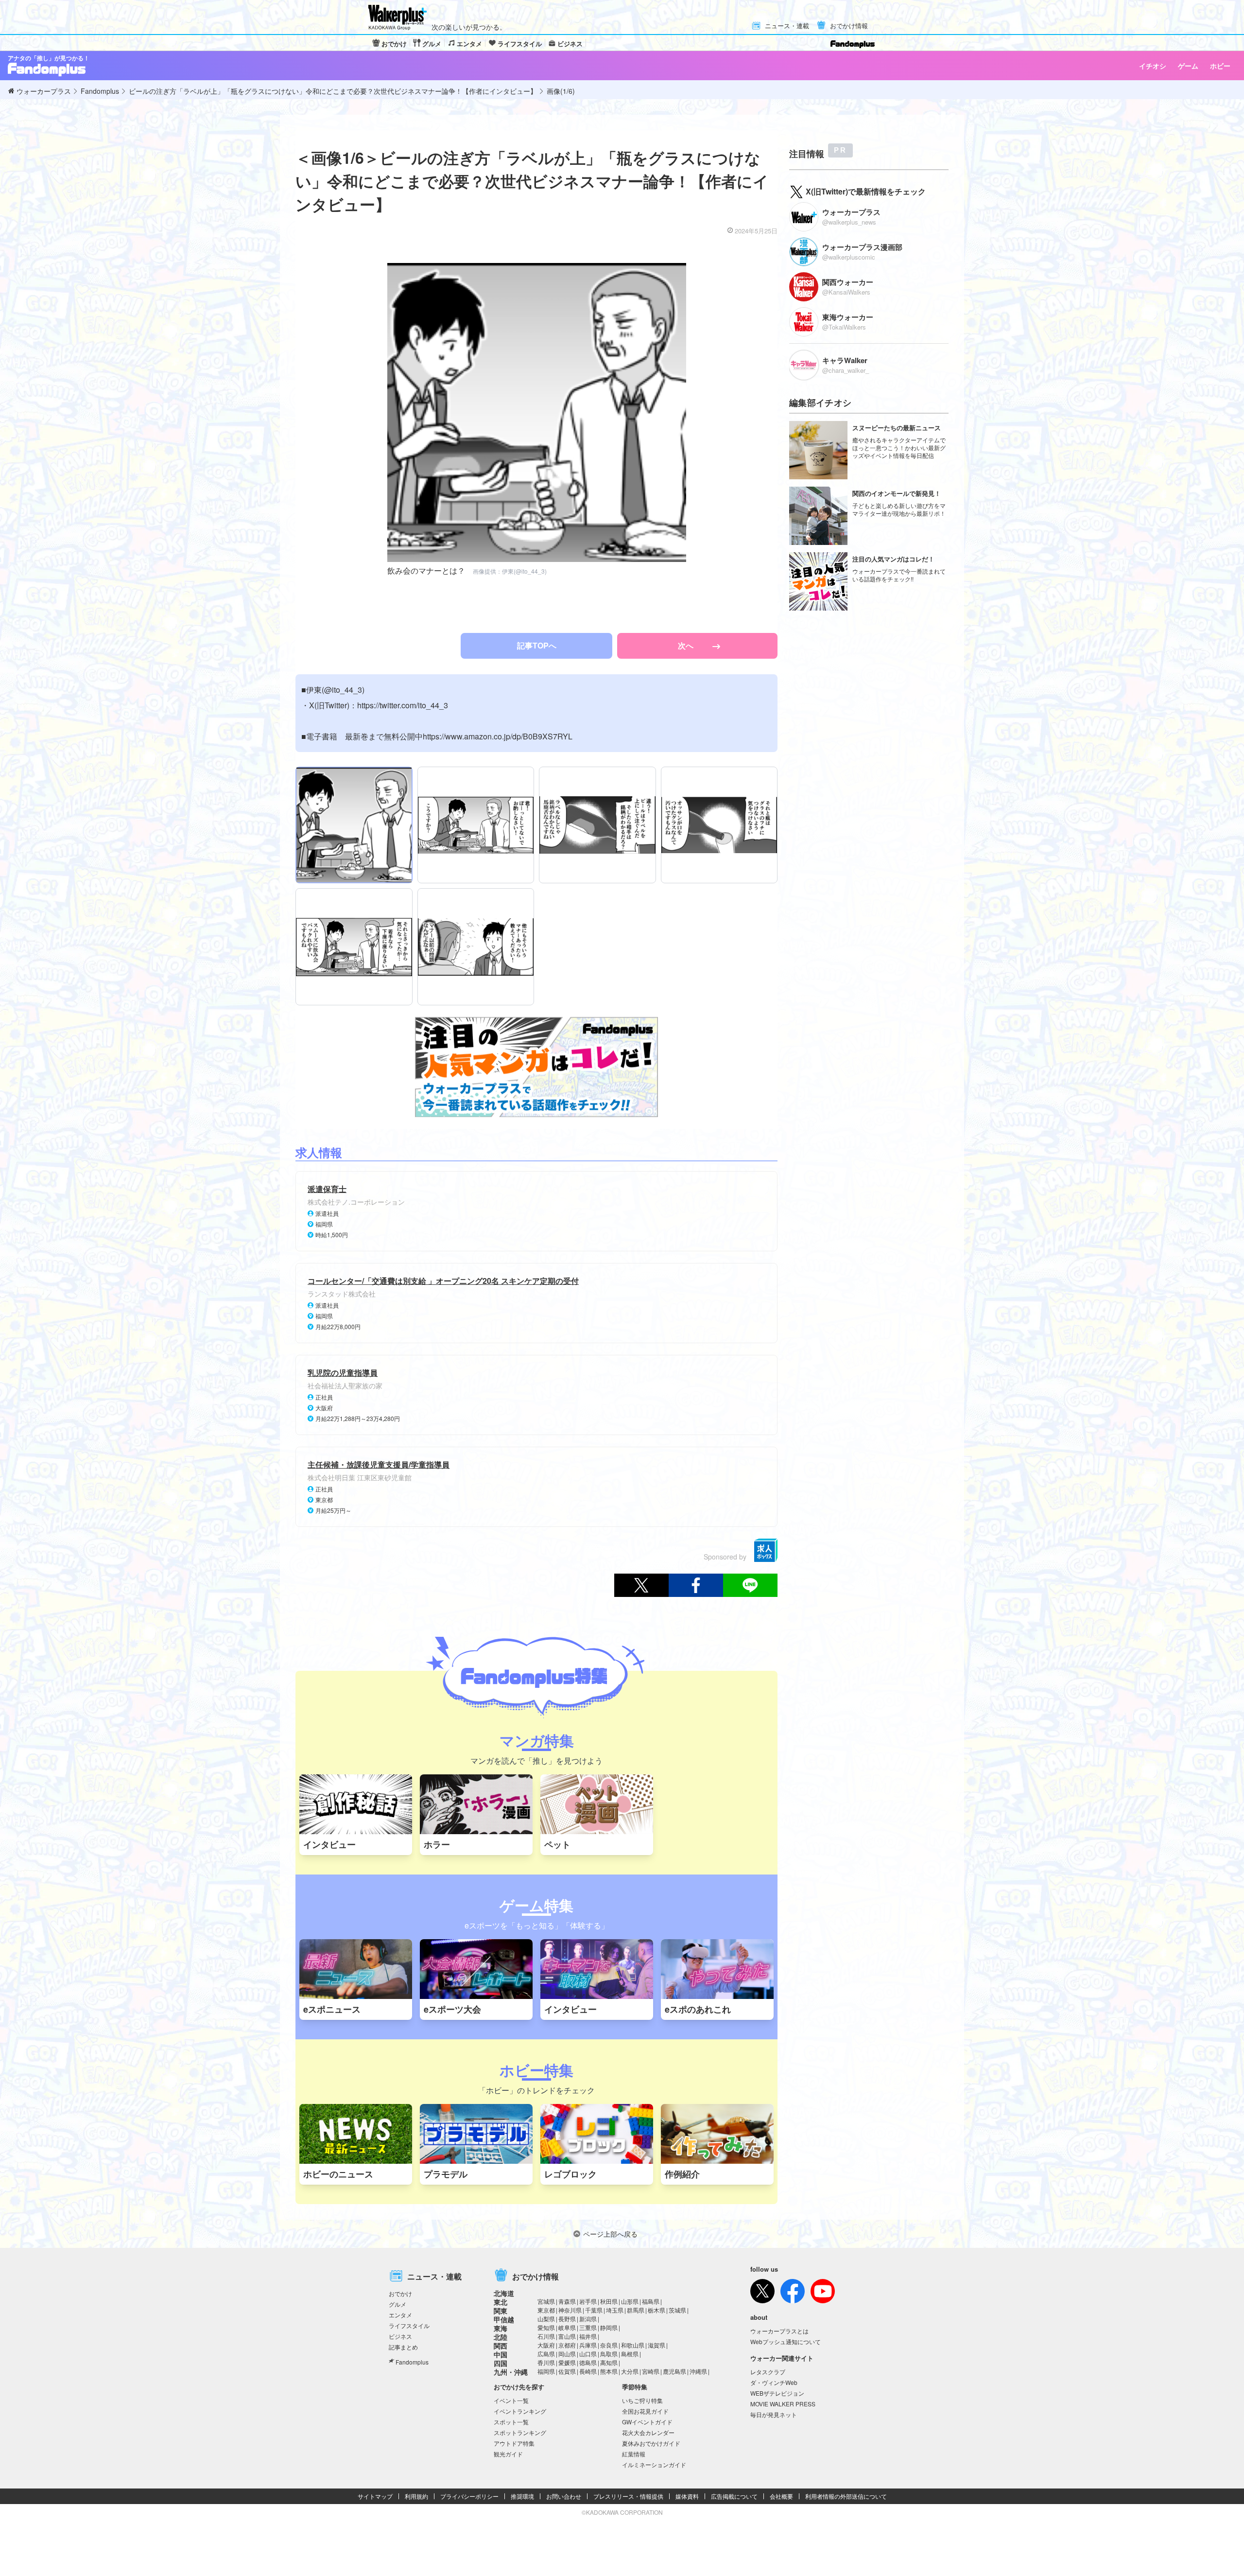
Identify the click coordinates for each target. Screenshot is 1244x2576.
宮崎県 (651, 2371)
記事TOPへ (537, 645)
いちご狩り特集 (642, 2400)
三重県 (588, 2327)
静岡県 (609, 2327)
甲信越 (504, 2319)
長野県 (567, 2319)
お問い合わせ (564, 2496)
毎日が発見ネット (774, 2414)
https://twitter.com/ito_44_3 (403, 705)
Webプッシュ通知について (786, 2341)
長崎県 (588, 2371)
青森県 (567, 2301)
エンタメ (469, 44)
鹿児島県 (674, 2371)
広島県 (546, 2354)
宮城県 (546, 2301)
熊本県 (609, 2371)
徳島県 (588, 2362)
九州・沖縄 (511, 2372)
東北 (501, 2302)
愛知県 (546, 2327)
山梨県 (546, 2319)
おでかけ (394, 44)
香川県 (546, 2362)
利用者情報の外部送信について (846, 2496)
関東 (501, 2311)
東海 (501, 2328)
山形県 (630, 2301)
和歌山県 (633, 2345)
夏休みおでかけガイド (651, 2443)
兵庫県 (588, 2345)
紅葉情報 (634, 2454)
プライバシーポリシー (469, 2496)
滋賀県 (657, 2345)
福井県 (588, 2336)
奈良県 (609, 2345)
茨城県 (677, 2310)
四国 (501, 2363)
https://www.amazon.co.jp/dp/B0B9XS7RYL (498, 736)
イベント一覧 (511, 2400)
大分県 (630, 2371)
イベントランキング (520, 2411)
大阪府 (546, 2345)
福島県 (651, 2301)
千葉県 (594, 2310)
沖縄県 (698, 2371)
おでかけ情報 (849, 26)
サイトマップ (375, 2496)
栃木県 (657, 2310)
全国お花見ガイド (645, 2411)
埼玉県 (615, 2310)
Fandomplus (412, 2362)
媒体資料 (687, 2496)
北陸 (501, 2337)
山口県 (588, 2354)
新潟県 (588, 2319)
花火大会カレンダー (648, 2432)
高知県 (609, 2362)
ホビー (1220, 66)
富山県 (567, 2336)
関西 (501, 2346)
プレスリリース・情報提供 (628, 2496)
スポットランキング (520, 2432)
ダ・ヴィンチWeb (774, 2382)
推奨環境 (522, 2496)
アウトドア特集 (514, 2443)
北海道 (504, 2293)
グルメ (432, 44)
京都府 (567, 2345)
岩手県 (588, 2301)
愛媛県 (567, 2362)
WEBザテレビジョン (777, 2393)
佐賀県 (567, 2371)
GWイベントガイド (647, 2422)
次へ (687, 645)
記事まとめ (403, 2347)
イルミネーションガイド (654, 2464)
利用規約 (416, 2496)
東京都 (546, 2310)
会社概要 (781, 2496)
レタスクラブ (768, 2372)
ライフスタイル (520, 44)
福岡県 (546, 2371)
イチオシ (1153, 66)
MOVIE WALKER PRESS (783, 2404)
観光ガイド (508, 2454)
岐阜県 (567, 2327)
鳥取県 (609, 2354)
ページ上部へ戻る (610, 2234)
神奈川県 (570, 2310)
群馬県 (636, 2310)
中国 (501, 2354)
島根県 (630, 2354)
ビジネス (570, 44)
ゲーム (1188, 66)
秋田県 (609, 2301)
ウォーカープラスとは (779, 2331)
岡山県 (567, 2354)
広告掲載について (734, 2496)
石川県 (546, 2336)
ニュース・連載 (787, 26)
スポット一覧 (511, 2422)
